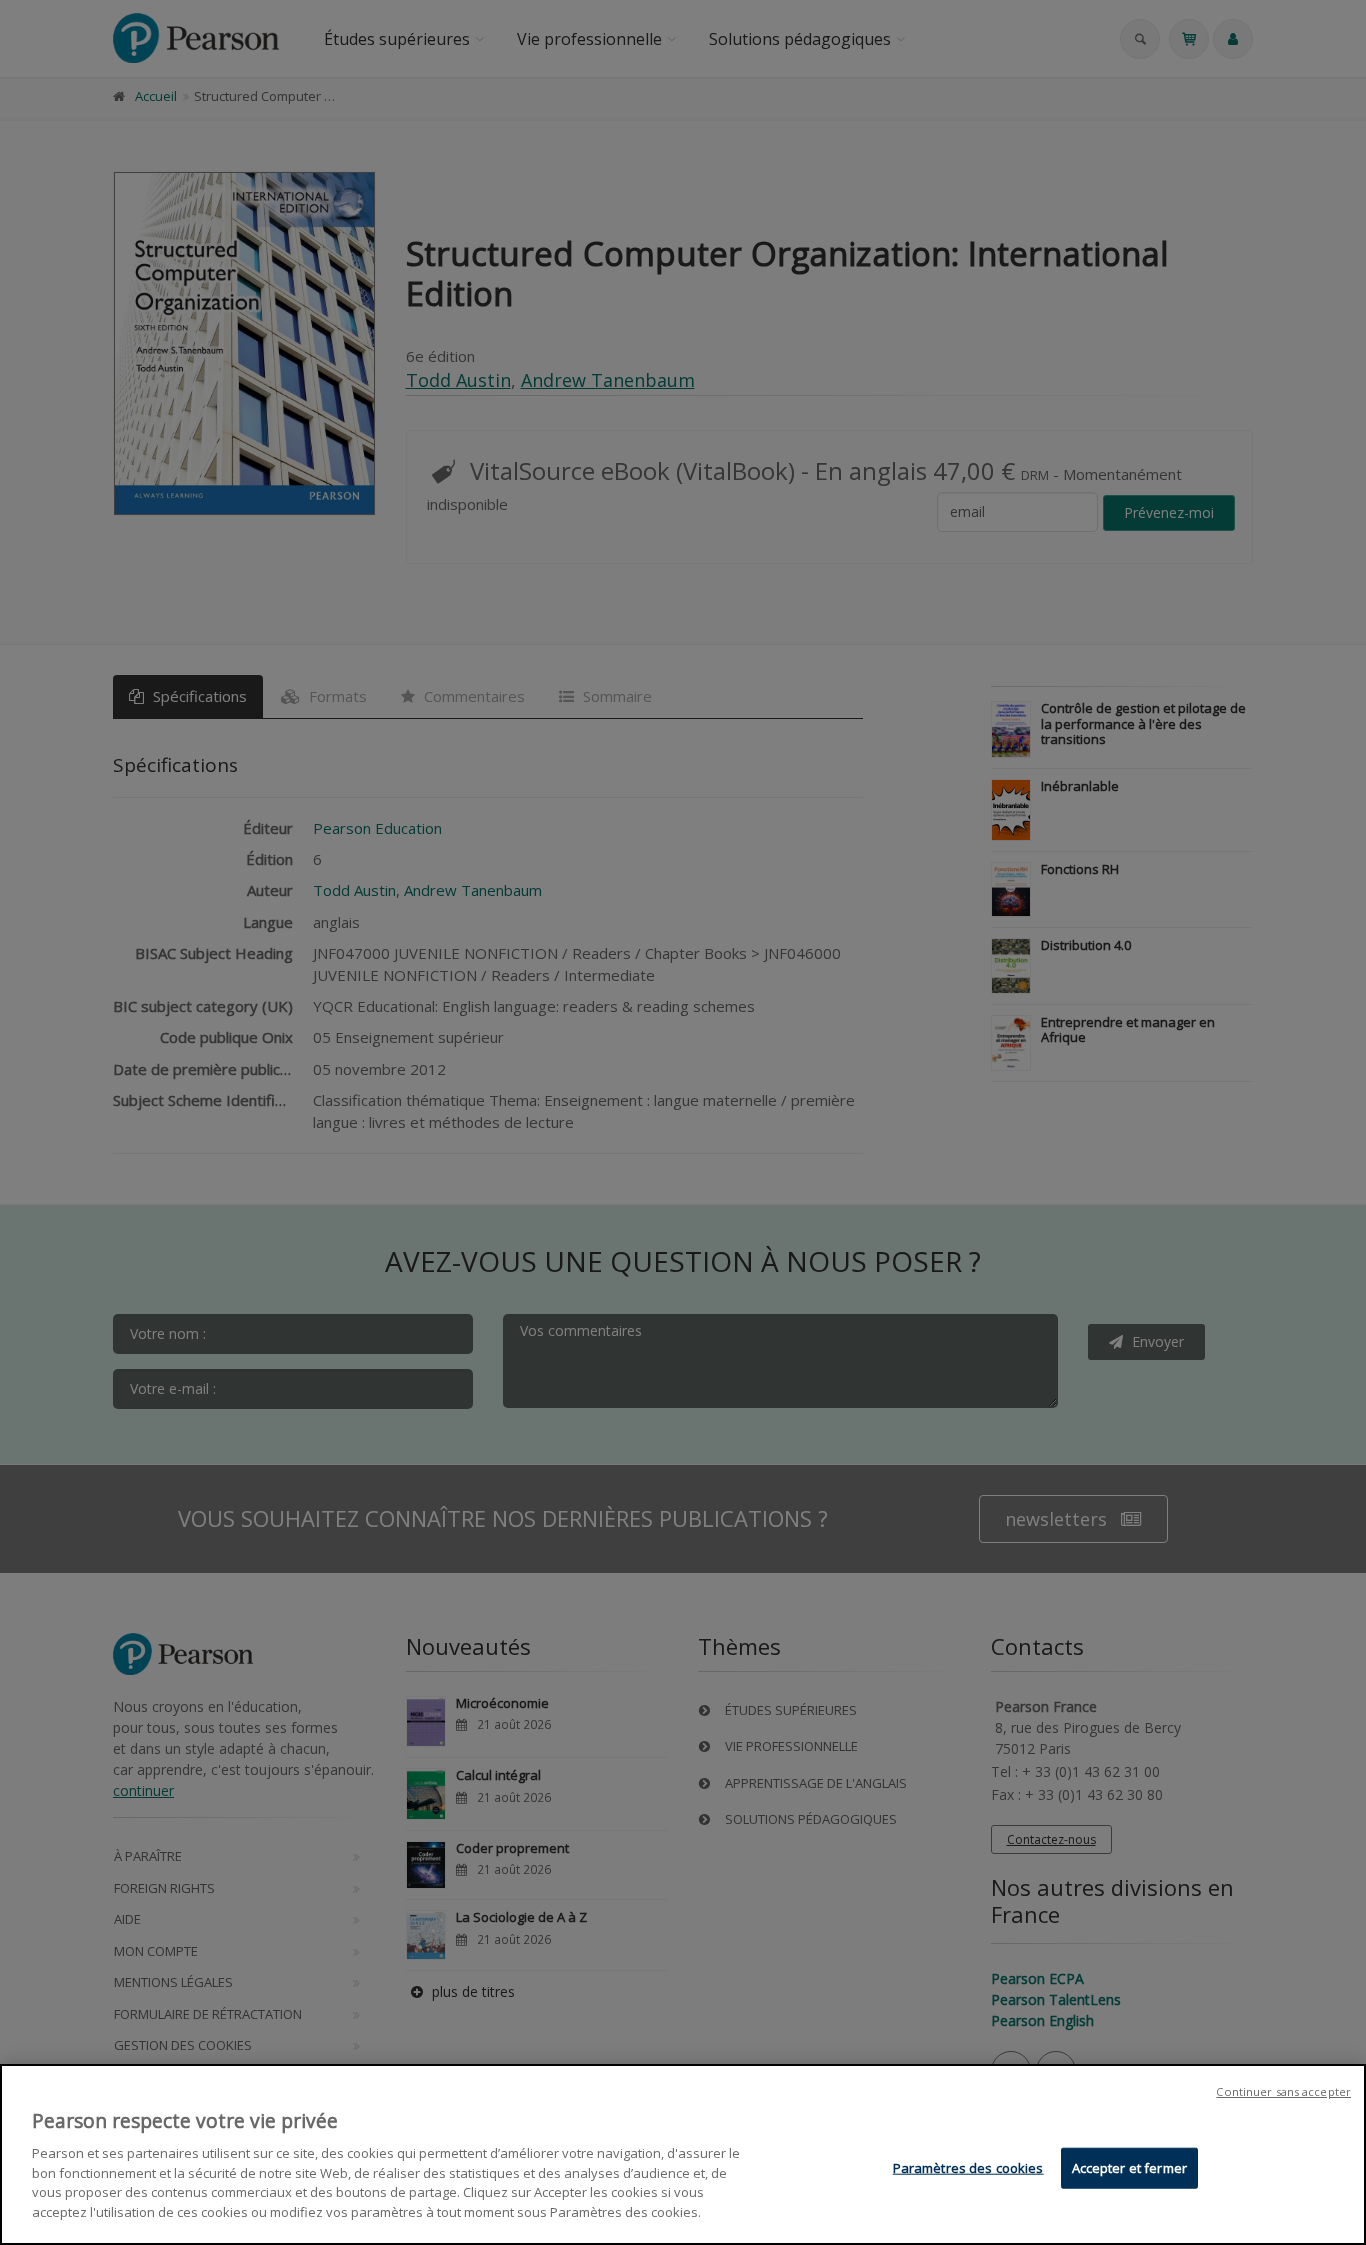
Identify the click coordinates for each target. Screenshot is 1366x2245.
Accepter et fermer (1129, 2168)
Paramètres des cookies (968, 2168)
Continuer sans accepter (1283, 2091)
